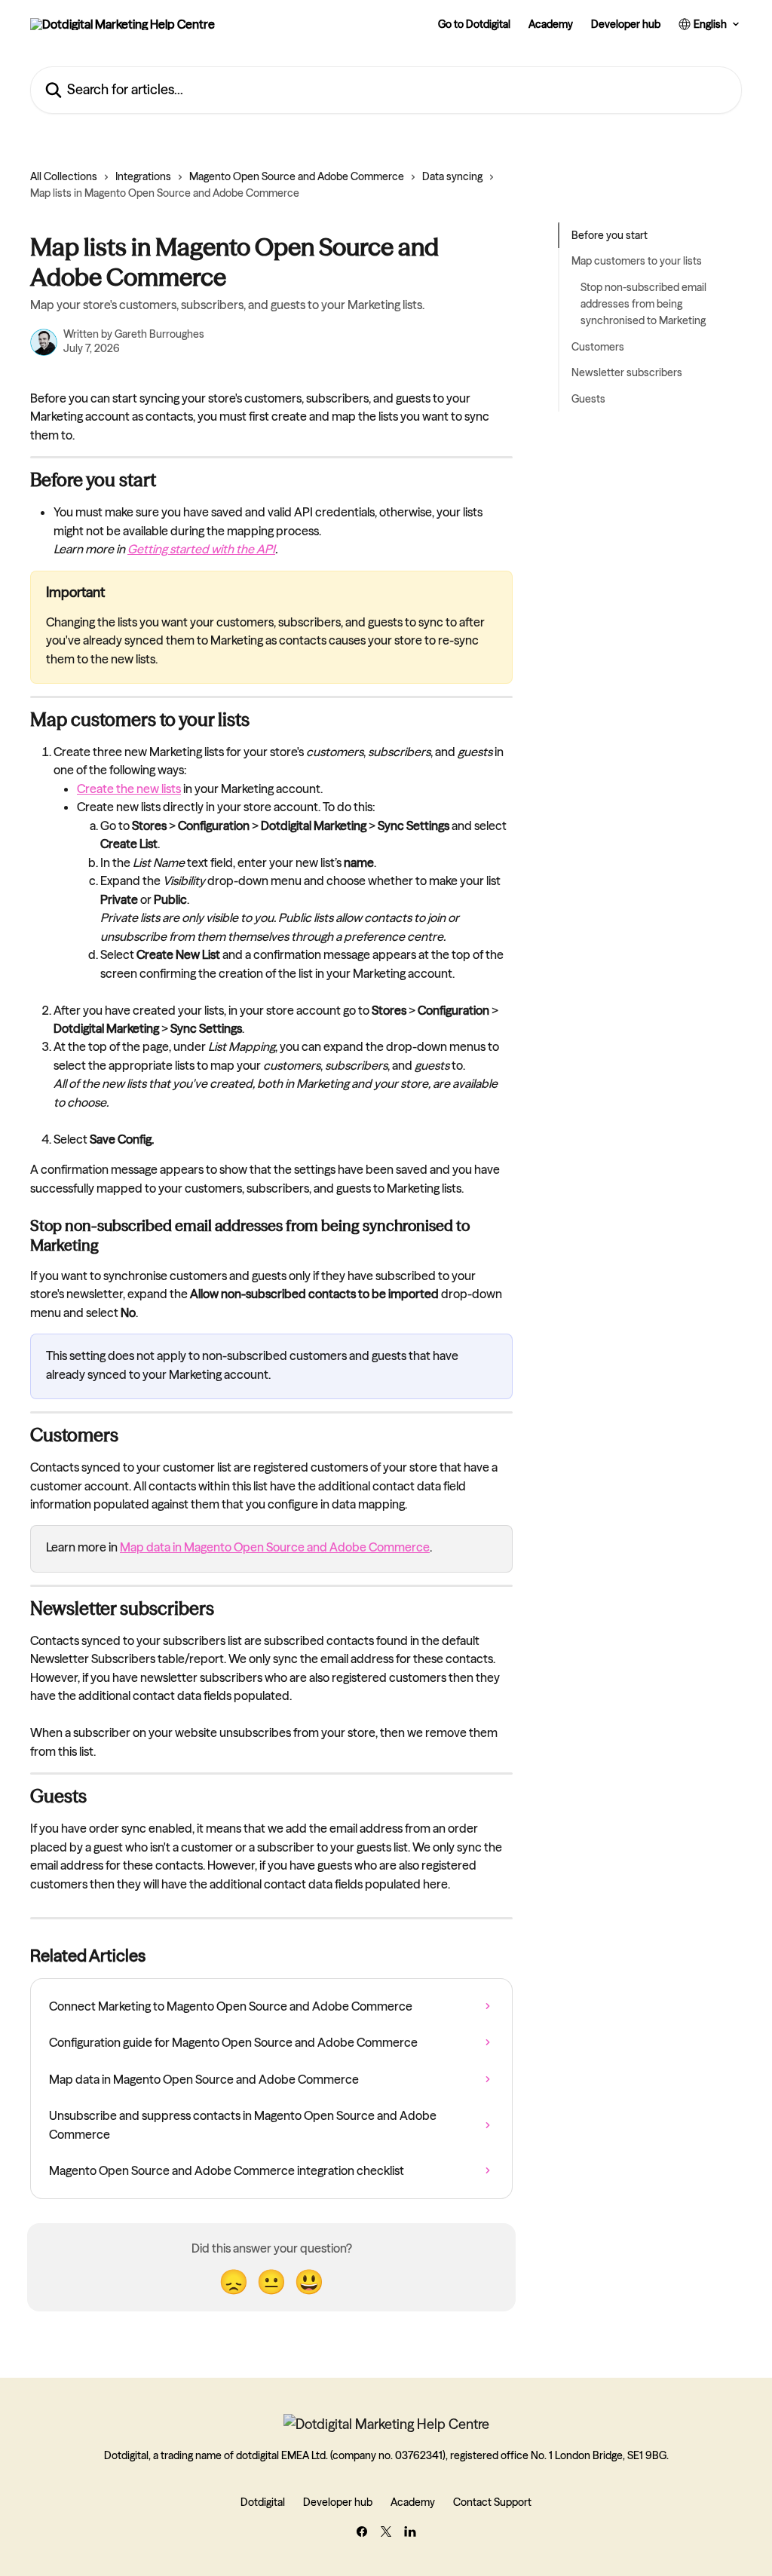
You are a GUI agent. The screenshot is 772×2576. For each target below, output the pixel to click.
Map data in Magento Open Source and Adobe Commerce (275, 1547)
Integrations (143, 176)
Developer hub (626, 24)
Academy (551, 24)
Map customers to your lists (637, 261)
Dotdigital (263, 2502)
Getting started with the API (201, 549)
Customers (598, 347)
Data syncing (452, 176)
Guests (588, 399)
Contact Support (492, 2502)
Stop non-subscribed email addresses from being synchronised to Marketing (643, 304)
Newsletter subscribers (627, 372)
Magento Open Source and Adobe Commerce (297, 176)
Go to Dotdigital (474, 24)
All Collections (64, 176)
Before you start (610, 235)
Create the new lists (129, 789)
